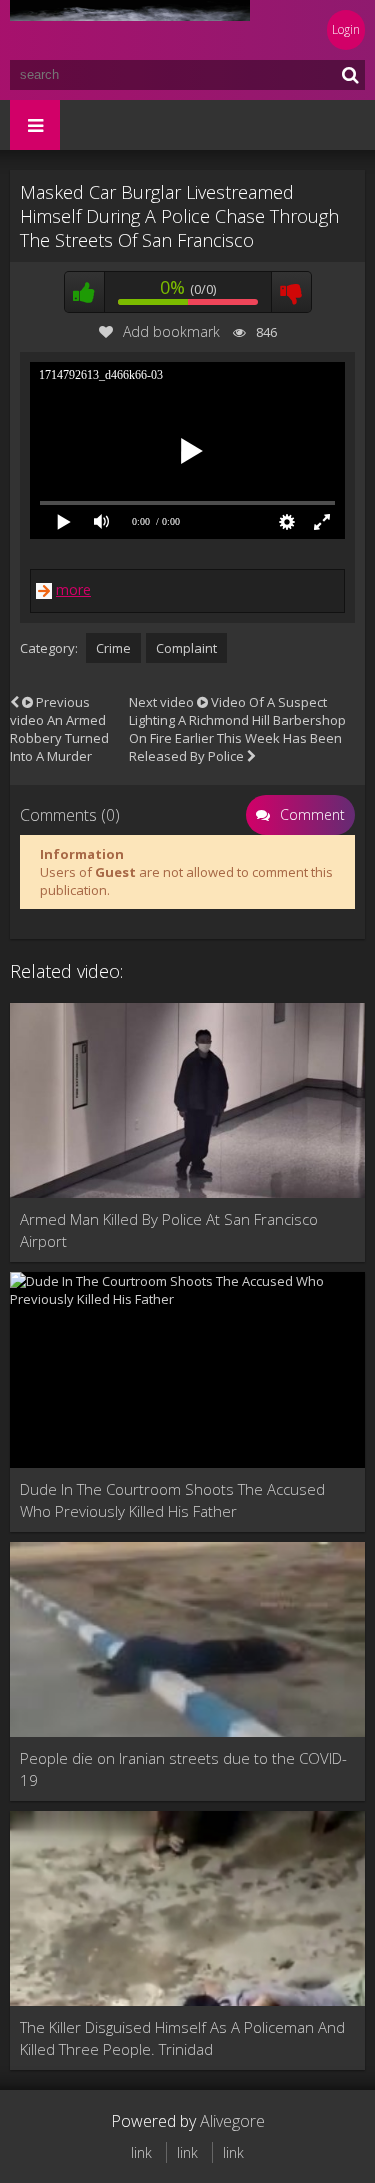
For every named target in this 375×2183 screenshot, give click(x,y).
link (141, 2152)
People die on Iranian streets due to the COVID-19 (183, 1769)
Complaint (186, 648)
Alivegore (232, 2121)
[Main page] (130, 30)
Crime (113, 648)
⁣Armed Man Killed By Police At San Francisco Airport (169, 1230)
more (73, 589)
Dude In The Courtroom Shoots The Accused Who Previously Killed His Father (172, 1500)
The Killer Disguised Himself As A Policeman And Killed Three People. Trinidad (182, 2038)
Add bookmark (171, 331)
